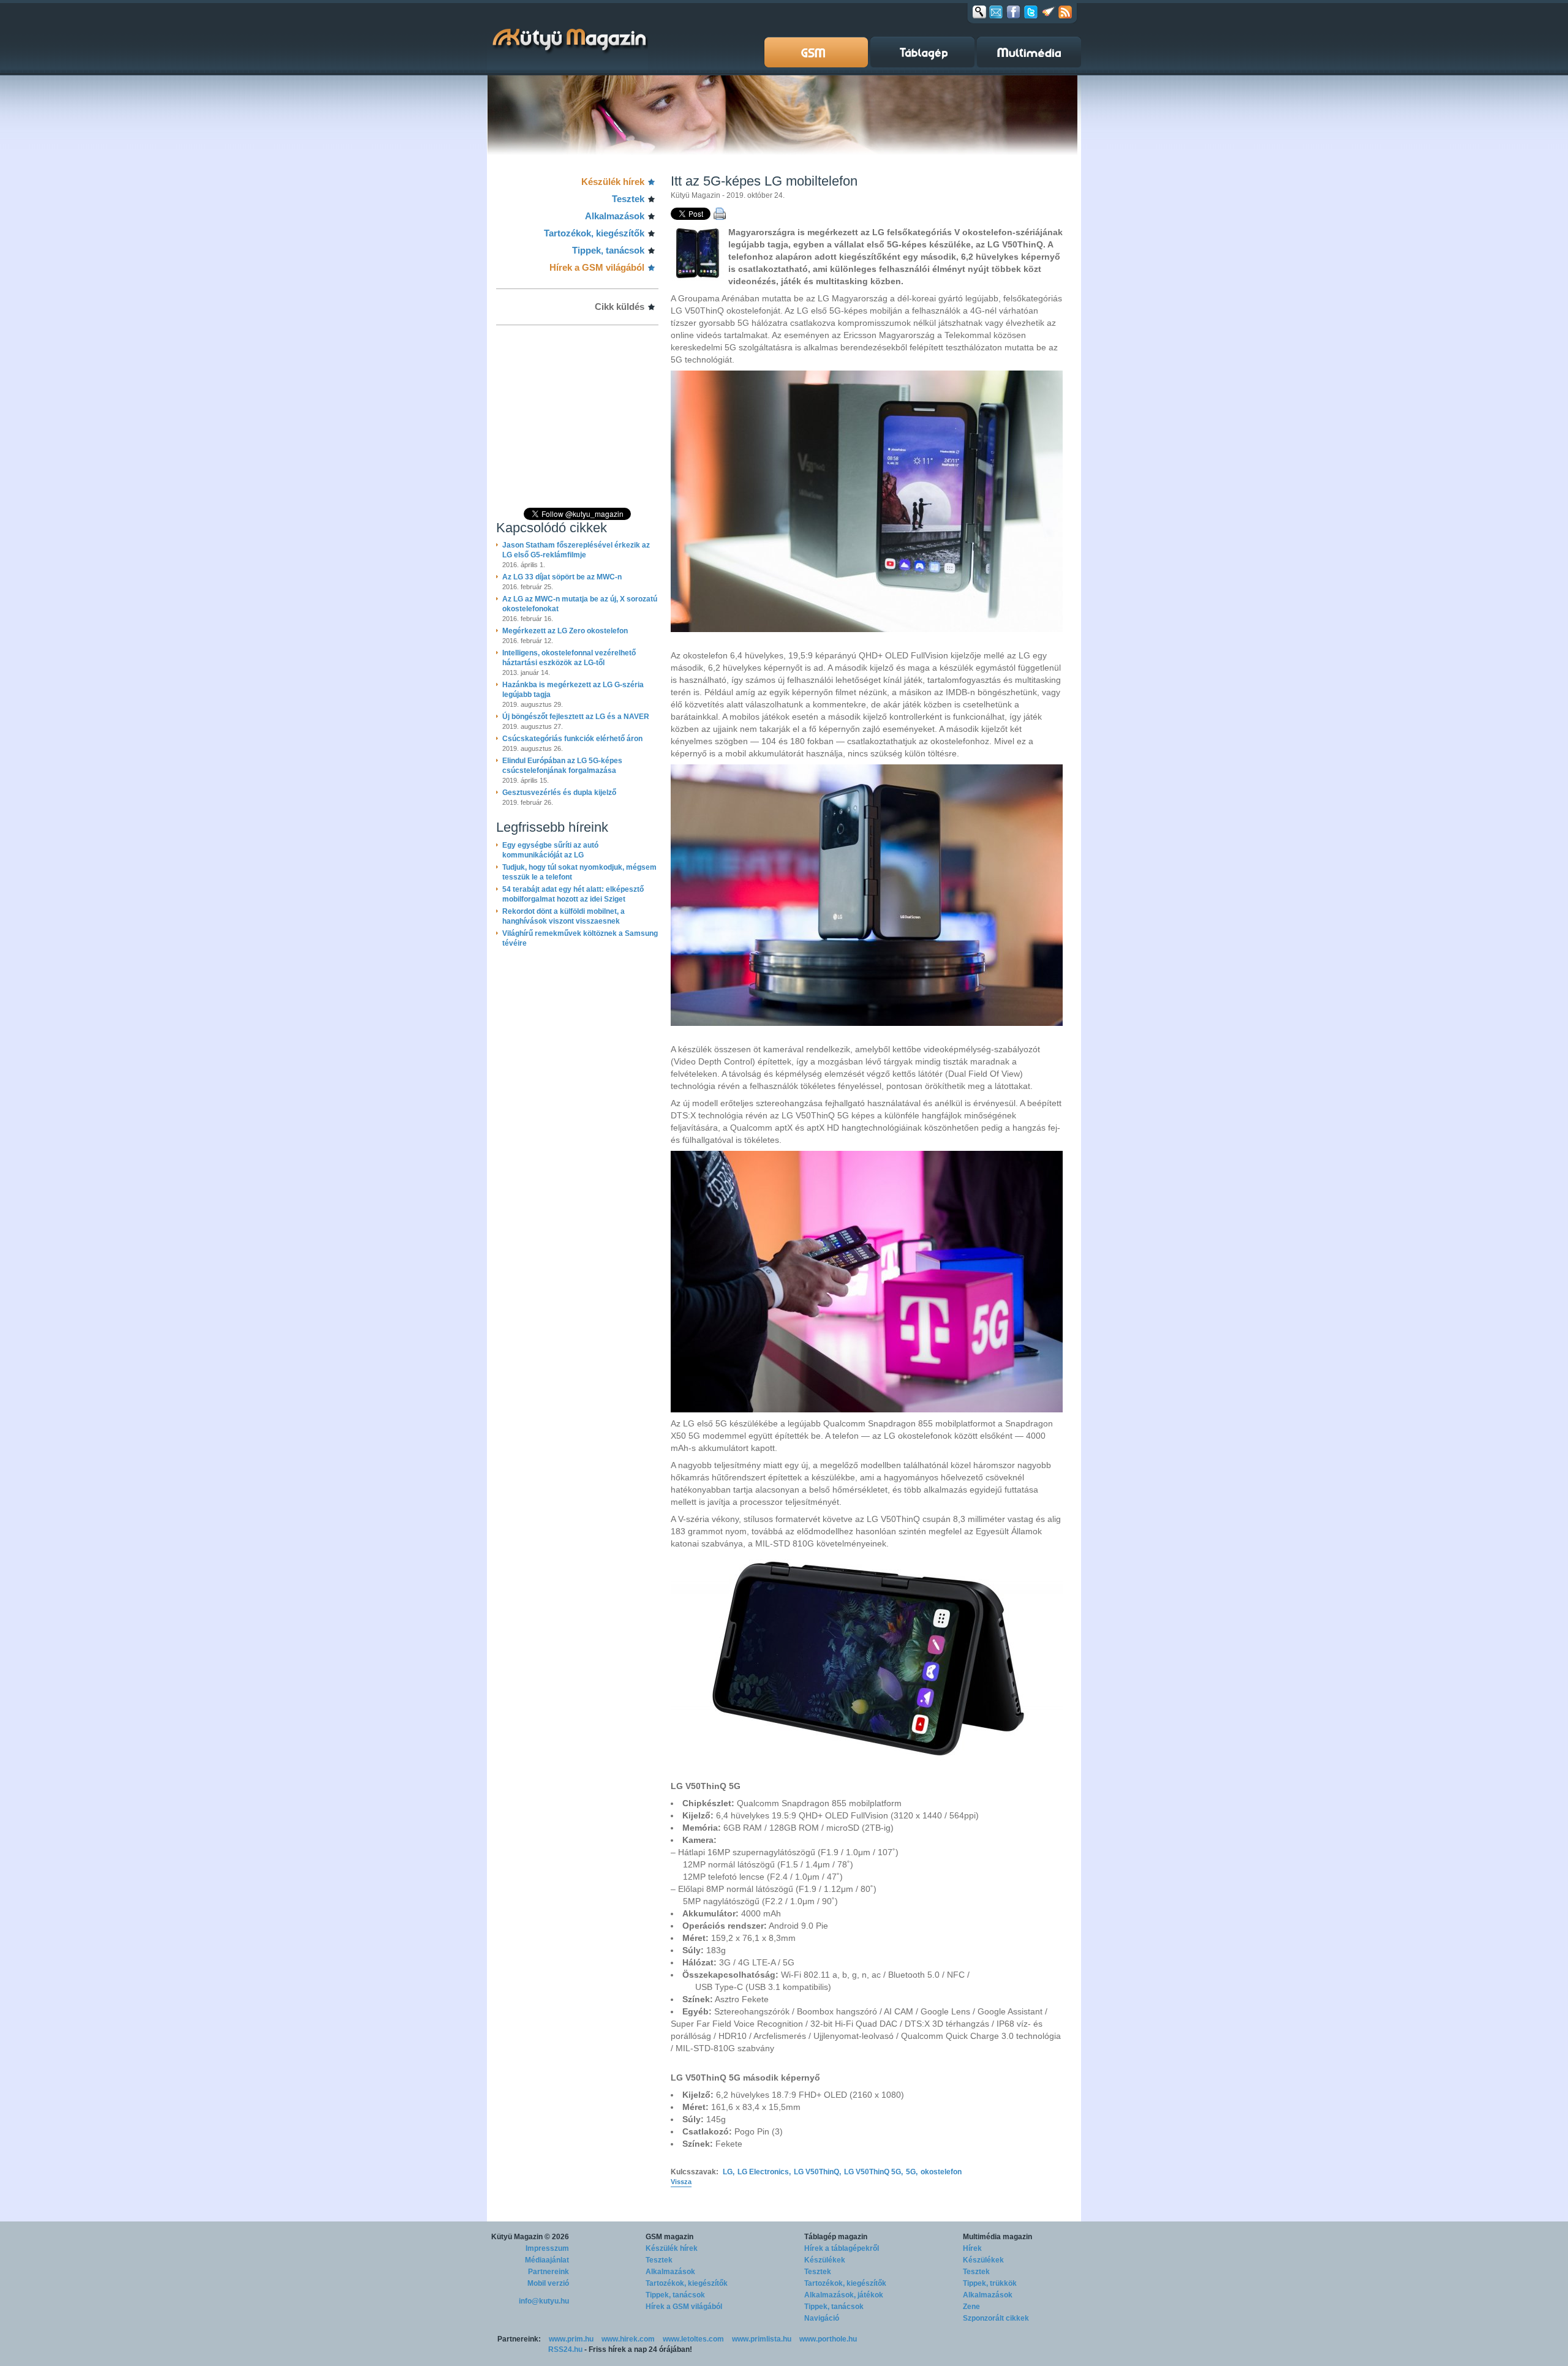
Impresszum (547, 2248)
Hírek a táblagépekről (842, 2248)
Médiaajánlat (547, 2260)
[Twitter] (1031, 12)
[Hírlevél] (996, 12)
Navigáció (822, 2318)
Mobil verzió (548, 2283)
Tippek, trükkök (990, 2283)
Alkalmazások (615, 216)
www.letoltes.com (693, 2339)
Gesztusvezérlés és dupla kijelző (559, 793)
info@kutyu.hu (544, 2301)
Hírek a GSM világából (597, 267)
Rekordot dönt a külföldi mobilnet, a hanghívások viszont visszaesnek (563, 916)
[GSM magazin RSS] (1065, 12)
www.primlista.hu (762, 2339)
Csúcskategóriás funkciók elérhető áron (572, 739)
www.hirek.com (628, 2339)
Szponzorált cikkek (996, 2318)
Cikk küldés (620, 307)
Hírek (972, 2248)
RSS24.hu (565, 2349)
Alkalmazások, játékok (844, 2295)
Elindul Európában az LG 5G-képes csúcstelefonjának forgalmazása (562, 766)
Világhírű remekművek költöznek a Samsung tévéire (580, 938)
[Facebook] (1013, 12)
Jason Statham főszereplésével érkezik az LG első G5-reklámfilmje (576, 550)
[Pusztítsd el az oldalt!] (1049, 12)
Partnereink (548, 2272)
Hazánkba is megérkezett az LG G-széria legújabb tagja (573, 690)
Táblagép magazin (836, 2237)
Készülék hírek (613, 182)
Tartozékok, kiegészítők (594, 233)
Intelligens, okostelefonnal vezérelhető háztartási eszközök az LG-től (569, 658)
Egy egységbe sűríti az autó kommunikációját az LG (550, 850)
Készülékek (825, 2260)
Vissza (681, 2182)
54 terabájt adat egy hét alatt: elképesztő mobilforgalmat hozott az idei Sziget (573, 894)
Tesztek (628, 199)
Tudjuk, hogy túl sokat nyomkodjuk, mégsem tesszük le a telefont (579, 872)
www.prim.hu (571, 2339)
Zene (971, 2307)
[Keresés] (979, 12)
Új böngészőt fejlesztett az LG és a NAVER (576, 717)
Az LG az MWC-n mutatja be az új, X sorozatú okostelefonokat (580, 604)
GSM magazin (669, 2237)
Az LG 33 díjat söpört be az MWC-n (562, 577)
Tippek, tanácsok (608, 250)
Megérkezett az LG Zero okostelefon (565, 631)
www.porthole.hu (828, 2339)
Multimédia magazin (997, 2237)
